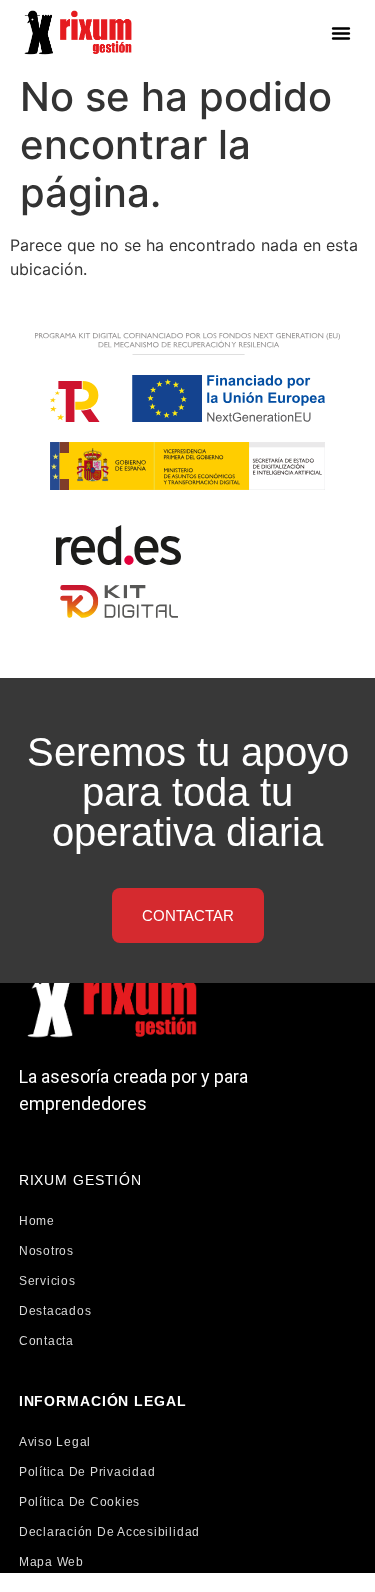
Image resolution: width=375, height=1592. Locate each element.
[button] (341, 33)
